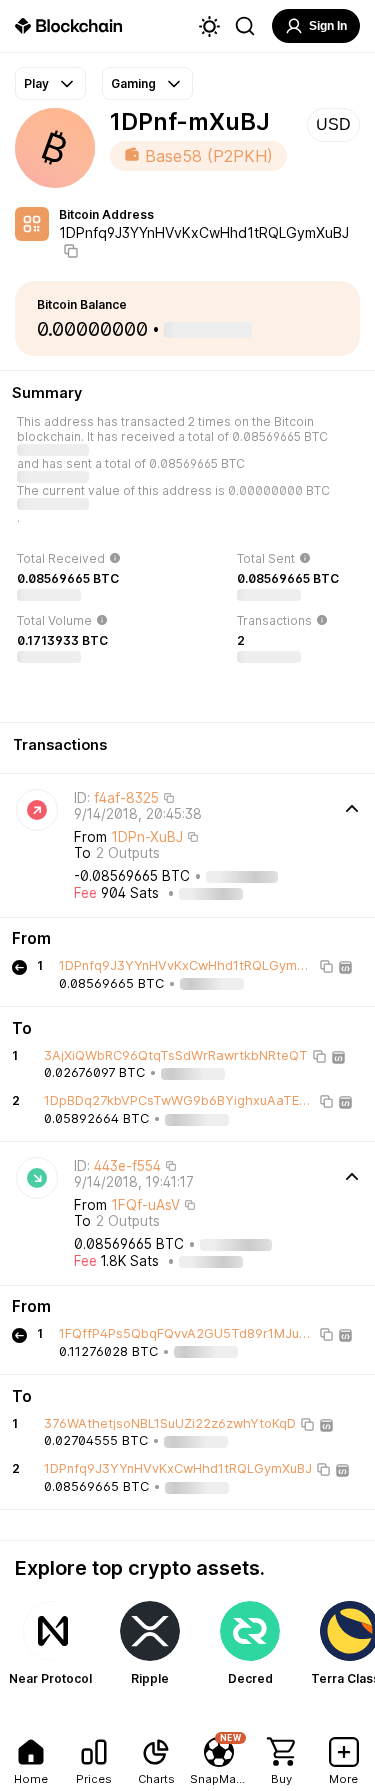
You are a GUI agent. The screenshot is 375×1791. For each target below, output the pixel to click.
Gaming (133, 83)
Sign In (328, 26)
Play (36, 83)
